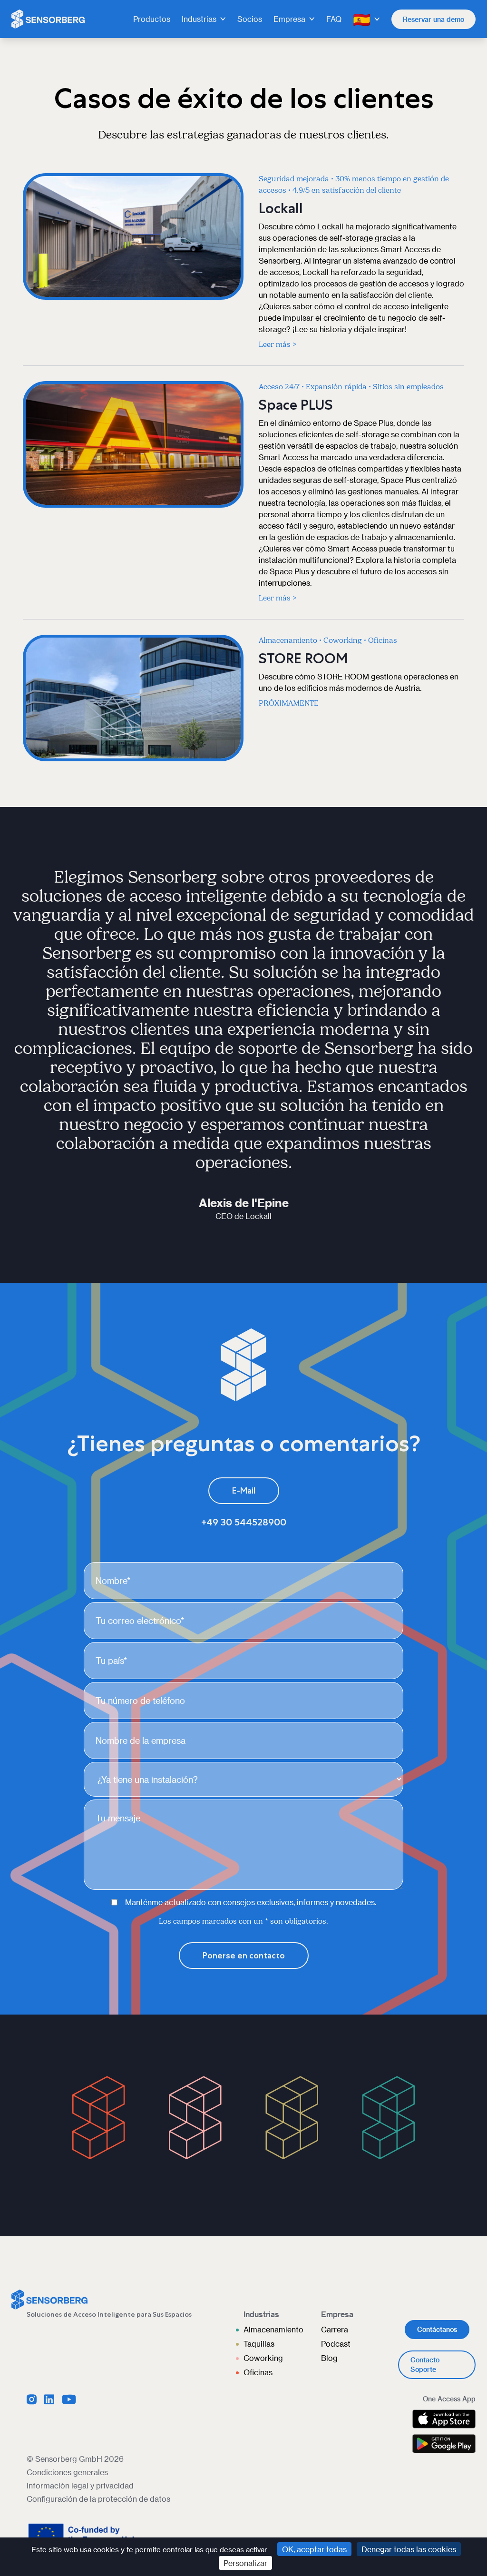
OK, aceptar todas (314, 2549)
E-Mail (244, 1491)
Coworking (263, 2358)
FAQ (334, 19)
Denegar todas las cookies (409, 2549)
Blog (329, 2358)
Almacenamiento (273, 2329)
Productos (152, 19)
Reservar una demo (433, 19)
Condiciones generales (67, 2472)
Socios (250, 19)
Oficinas (258, 2372)
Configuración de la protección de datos (98, 2499)
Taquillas (259, 2344)
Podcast (336, 2344)
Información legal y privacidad (80, 2485)
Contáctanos (437, 2329)
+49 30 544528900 (244, 1522)
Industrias (199, 19)
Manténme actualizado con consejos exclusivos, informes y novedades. (251, 1902)
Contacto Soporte (425, 2365)
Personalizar (245, 2563)
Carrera (335, 2329)
